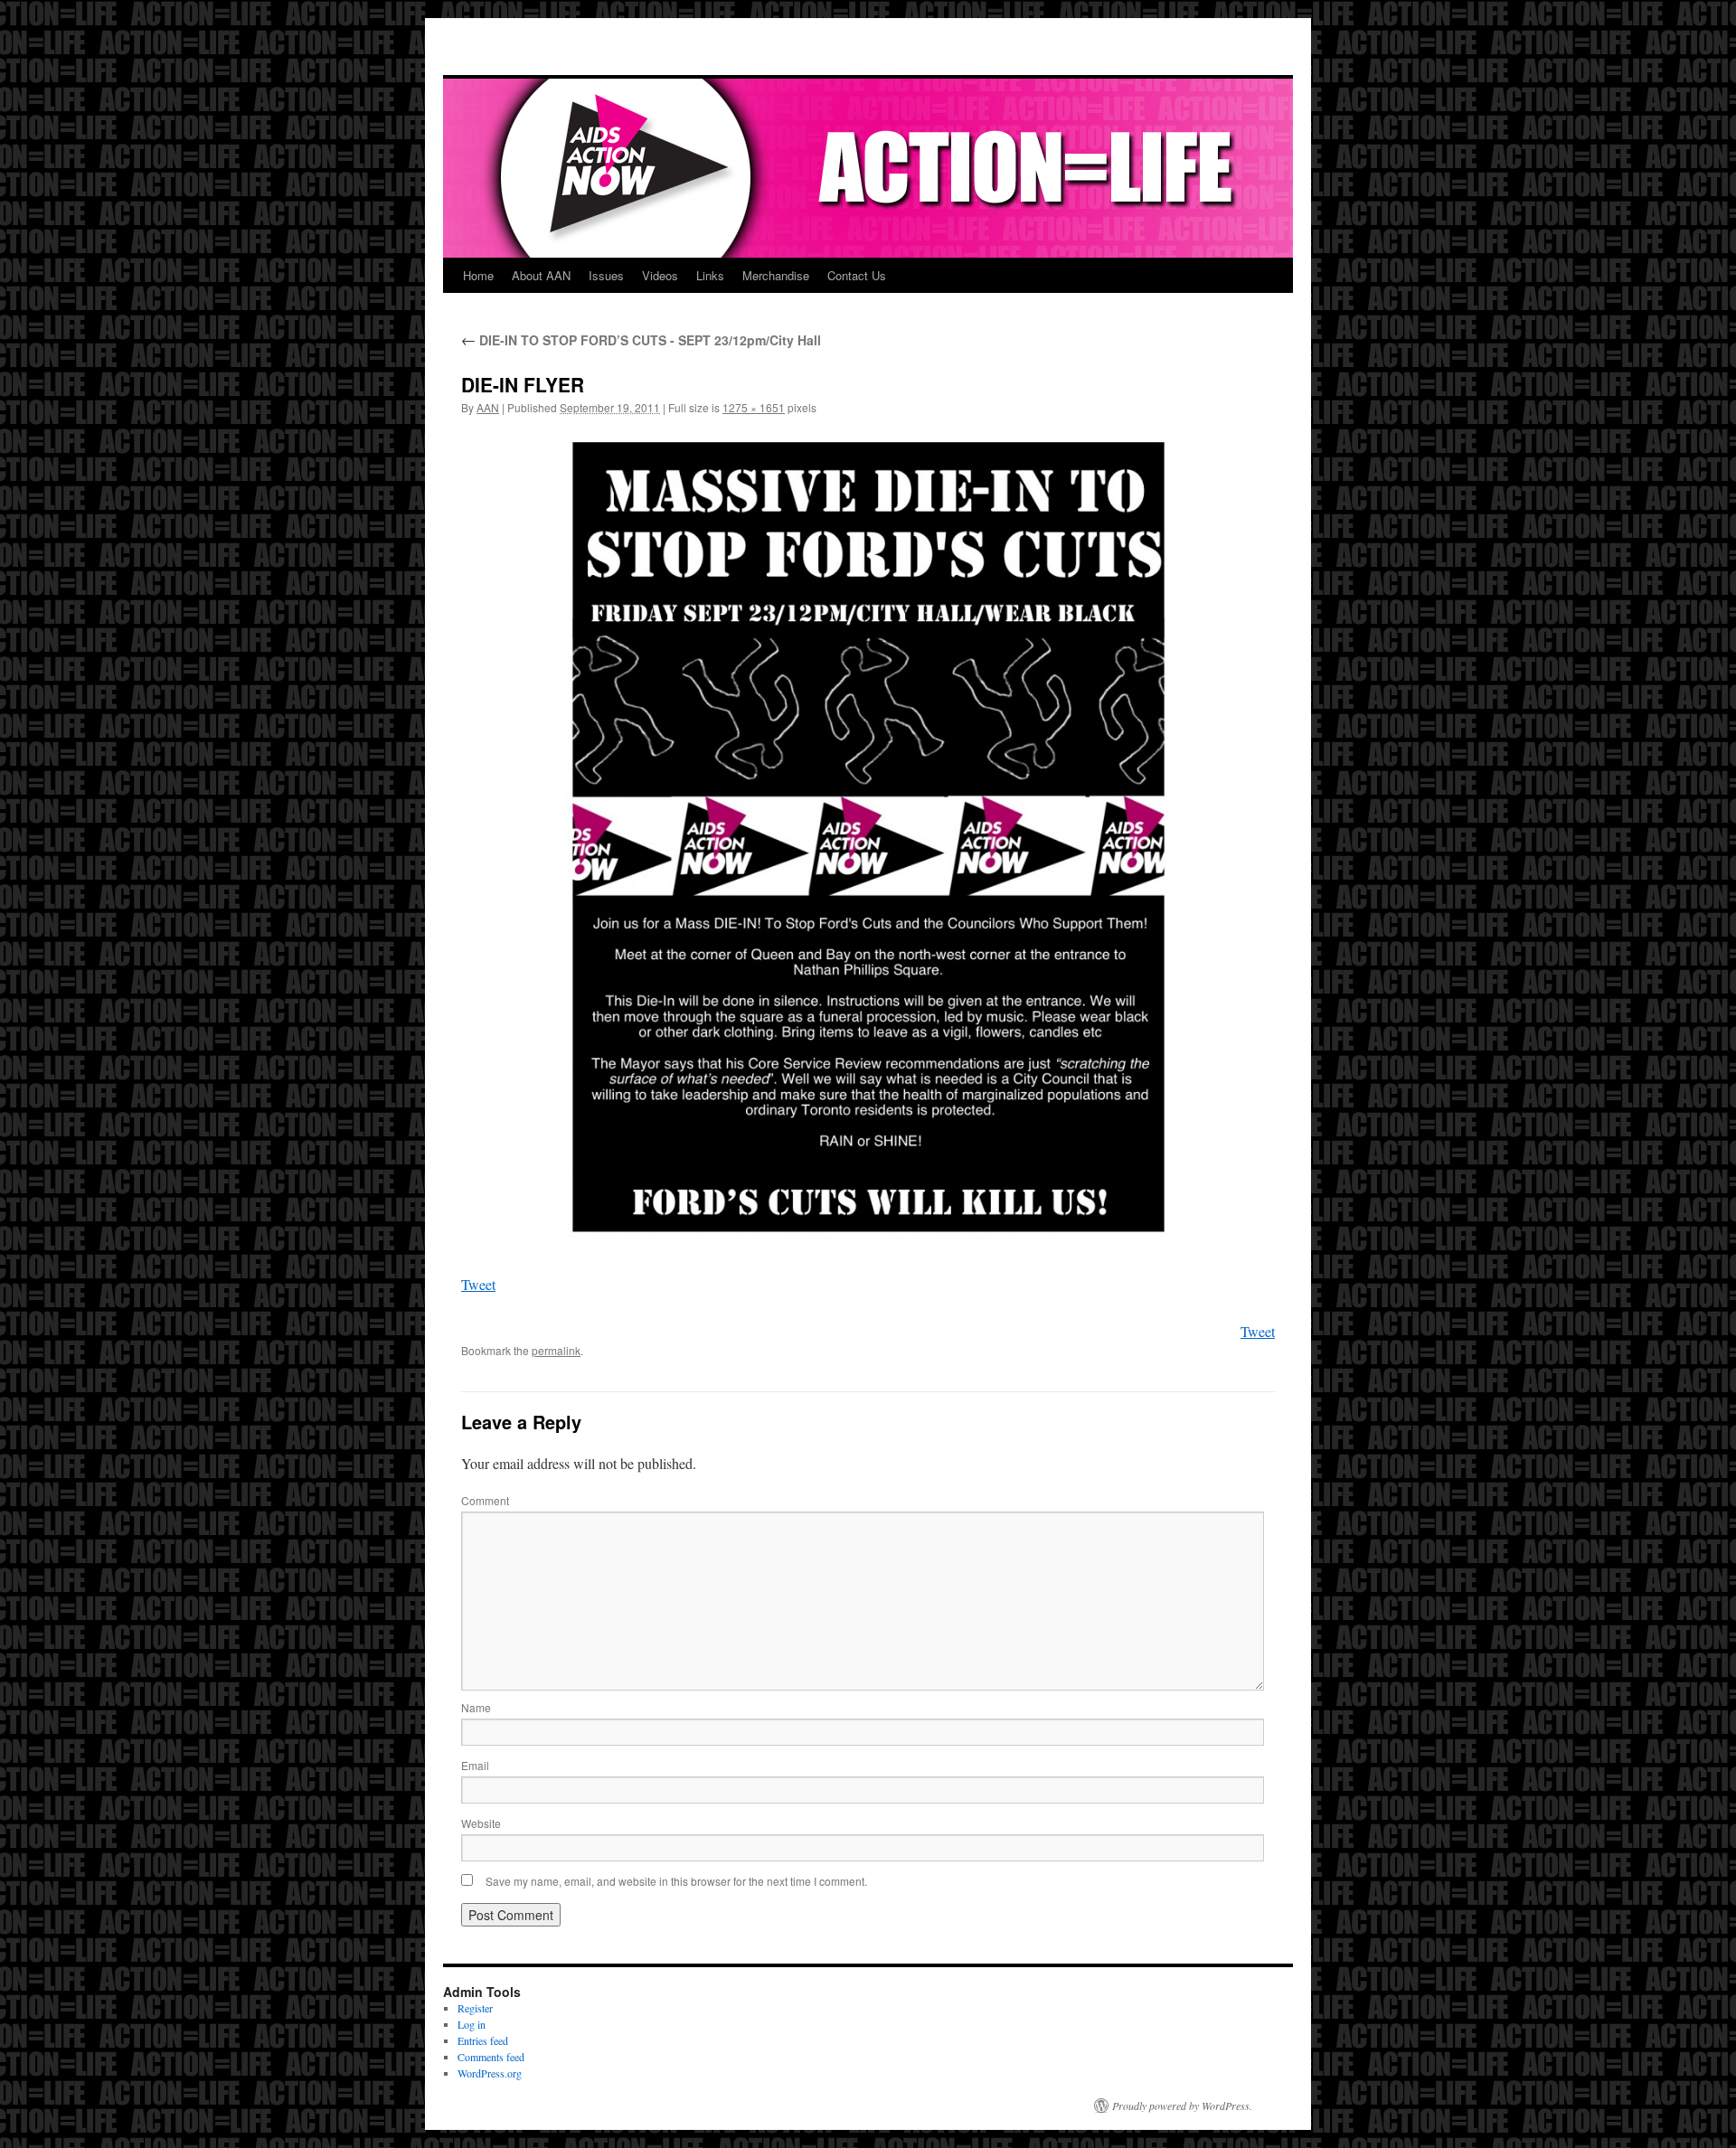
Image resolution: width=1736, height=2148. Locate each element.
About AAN (541, 275)
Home (478, 275)
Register (475, 2008)
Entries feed (483, 2040)
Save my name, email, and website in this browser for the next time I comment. (676, 1881)
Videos (660, 275)
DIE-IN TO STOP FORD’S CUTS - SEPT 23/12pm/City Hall (641, 340)
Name (476, 1707)
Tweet (478, 1284)
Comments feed (491, 2057)
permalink (556, 1350)
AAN (488, 407)
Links (710, 275)
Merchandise (776, 275)
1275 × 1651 (754, 407)
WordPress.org (490, 2073)
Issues (606, 275)
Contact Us (857, 275)
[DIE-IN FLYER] (868, 837)
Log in (472, 2024)
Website (481, 1823)
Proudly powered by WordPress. (1182, 2106)
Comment (485, 1500)
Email (475, 1765)
